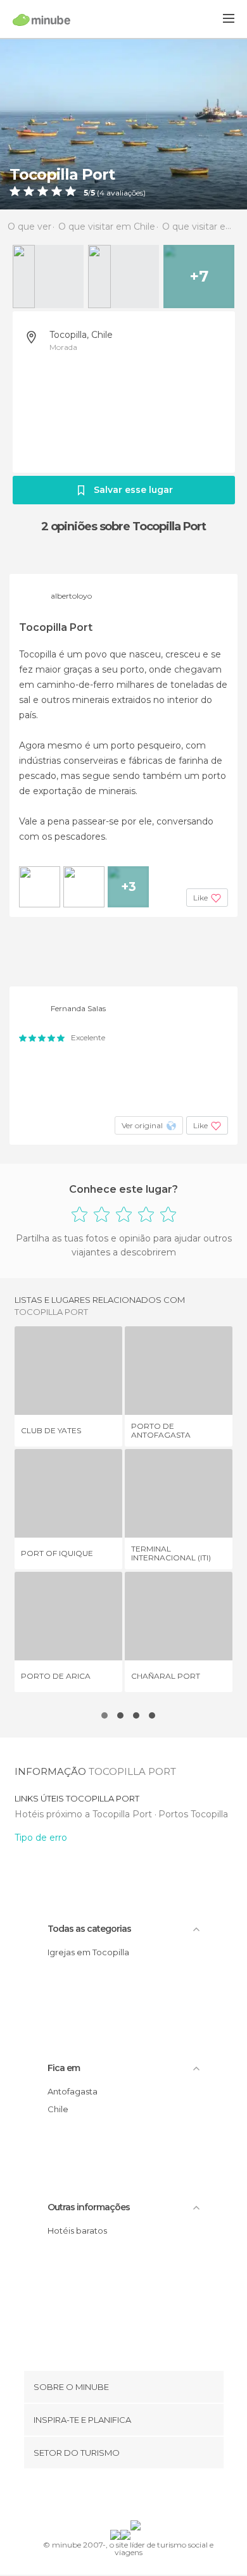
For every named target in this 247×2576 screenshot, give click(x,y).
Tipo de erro (41, 1838)
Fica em (64, 2068)
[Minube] (41, 20)
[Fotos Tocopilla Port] (123, 124)
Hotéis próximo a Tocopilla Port (85, 1814)
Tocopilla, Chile (81, 335)
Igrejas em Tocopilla (88, 1952)
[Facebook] (104, 2497)
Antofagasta (73, 2091)
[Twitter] (120, 2497)
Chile (58, 2109)
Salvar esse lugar (133, 490)
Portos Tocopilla (193, 1814)
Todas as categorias (89, 1929)
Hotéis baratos (77, 2231)
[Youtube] (153, 2497)
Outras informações (89, 2207)
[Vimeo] (137, 2497)
